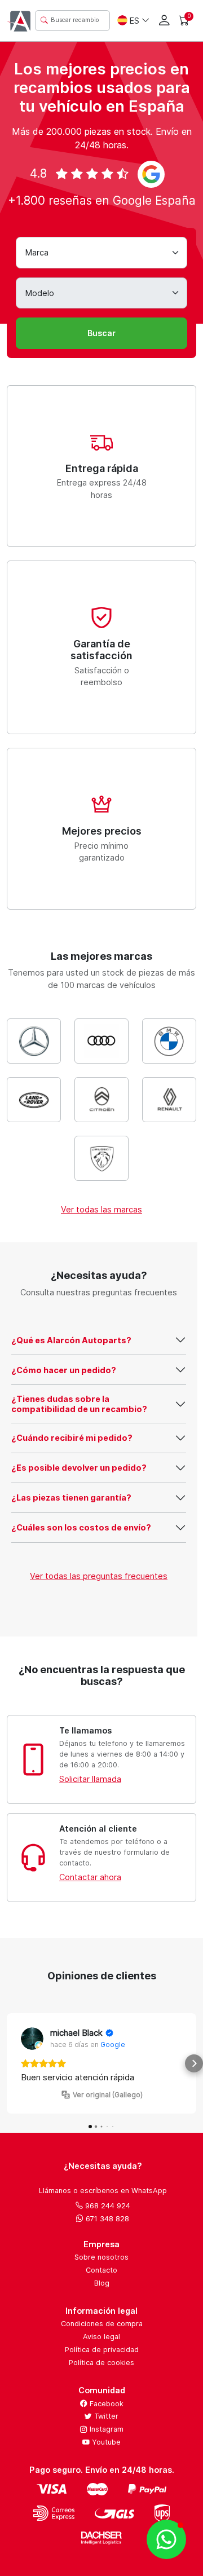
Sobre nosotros (101, 2257)
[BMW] (169, 1041)
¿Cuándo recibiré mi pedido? (72, 1438)
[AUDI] (101, 1041)
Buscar (101, 333)
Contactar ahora (90, 1877)
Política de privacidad (102, 2350)
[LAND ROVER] (34, 1100)
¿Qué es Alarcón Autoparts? (71, 1340)
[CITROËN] (101, 1100)
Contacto (101, 2270)
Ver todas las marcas (101, 1209)
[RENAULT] (169, 1100)
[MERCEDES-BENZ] (34, 1041)
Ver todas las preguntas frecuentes (99, 1576)
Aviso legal (101, 2337)
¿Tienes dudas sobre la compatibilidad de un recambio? (79, 1404)
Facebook (105, 2404)
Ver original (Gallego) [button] (108, 2095)
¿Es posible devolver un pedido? (79, 1468)
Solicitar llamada (90, 1779)
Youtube (105, 2442)
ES (134, 21)
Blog (102, 2283)
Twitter (105, 2416)
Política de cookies (101, 2363)
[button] (9, 2063)
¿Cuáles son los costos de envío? (81, 1527)
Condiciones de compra (102, 2324)
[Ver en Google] (32, 2039)
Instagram (105, 2429)
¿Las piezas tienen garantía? (71, 1497)
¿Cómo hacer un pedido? (64, 1370)
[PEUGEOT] (101, 1158)
